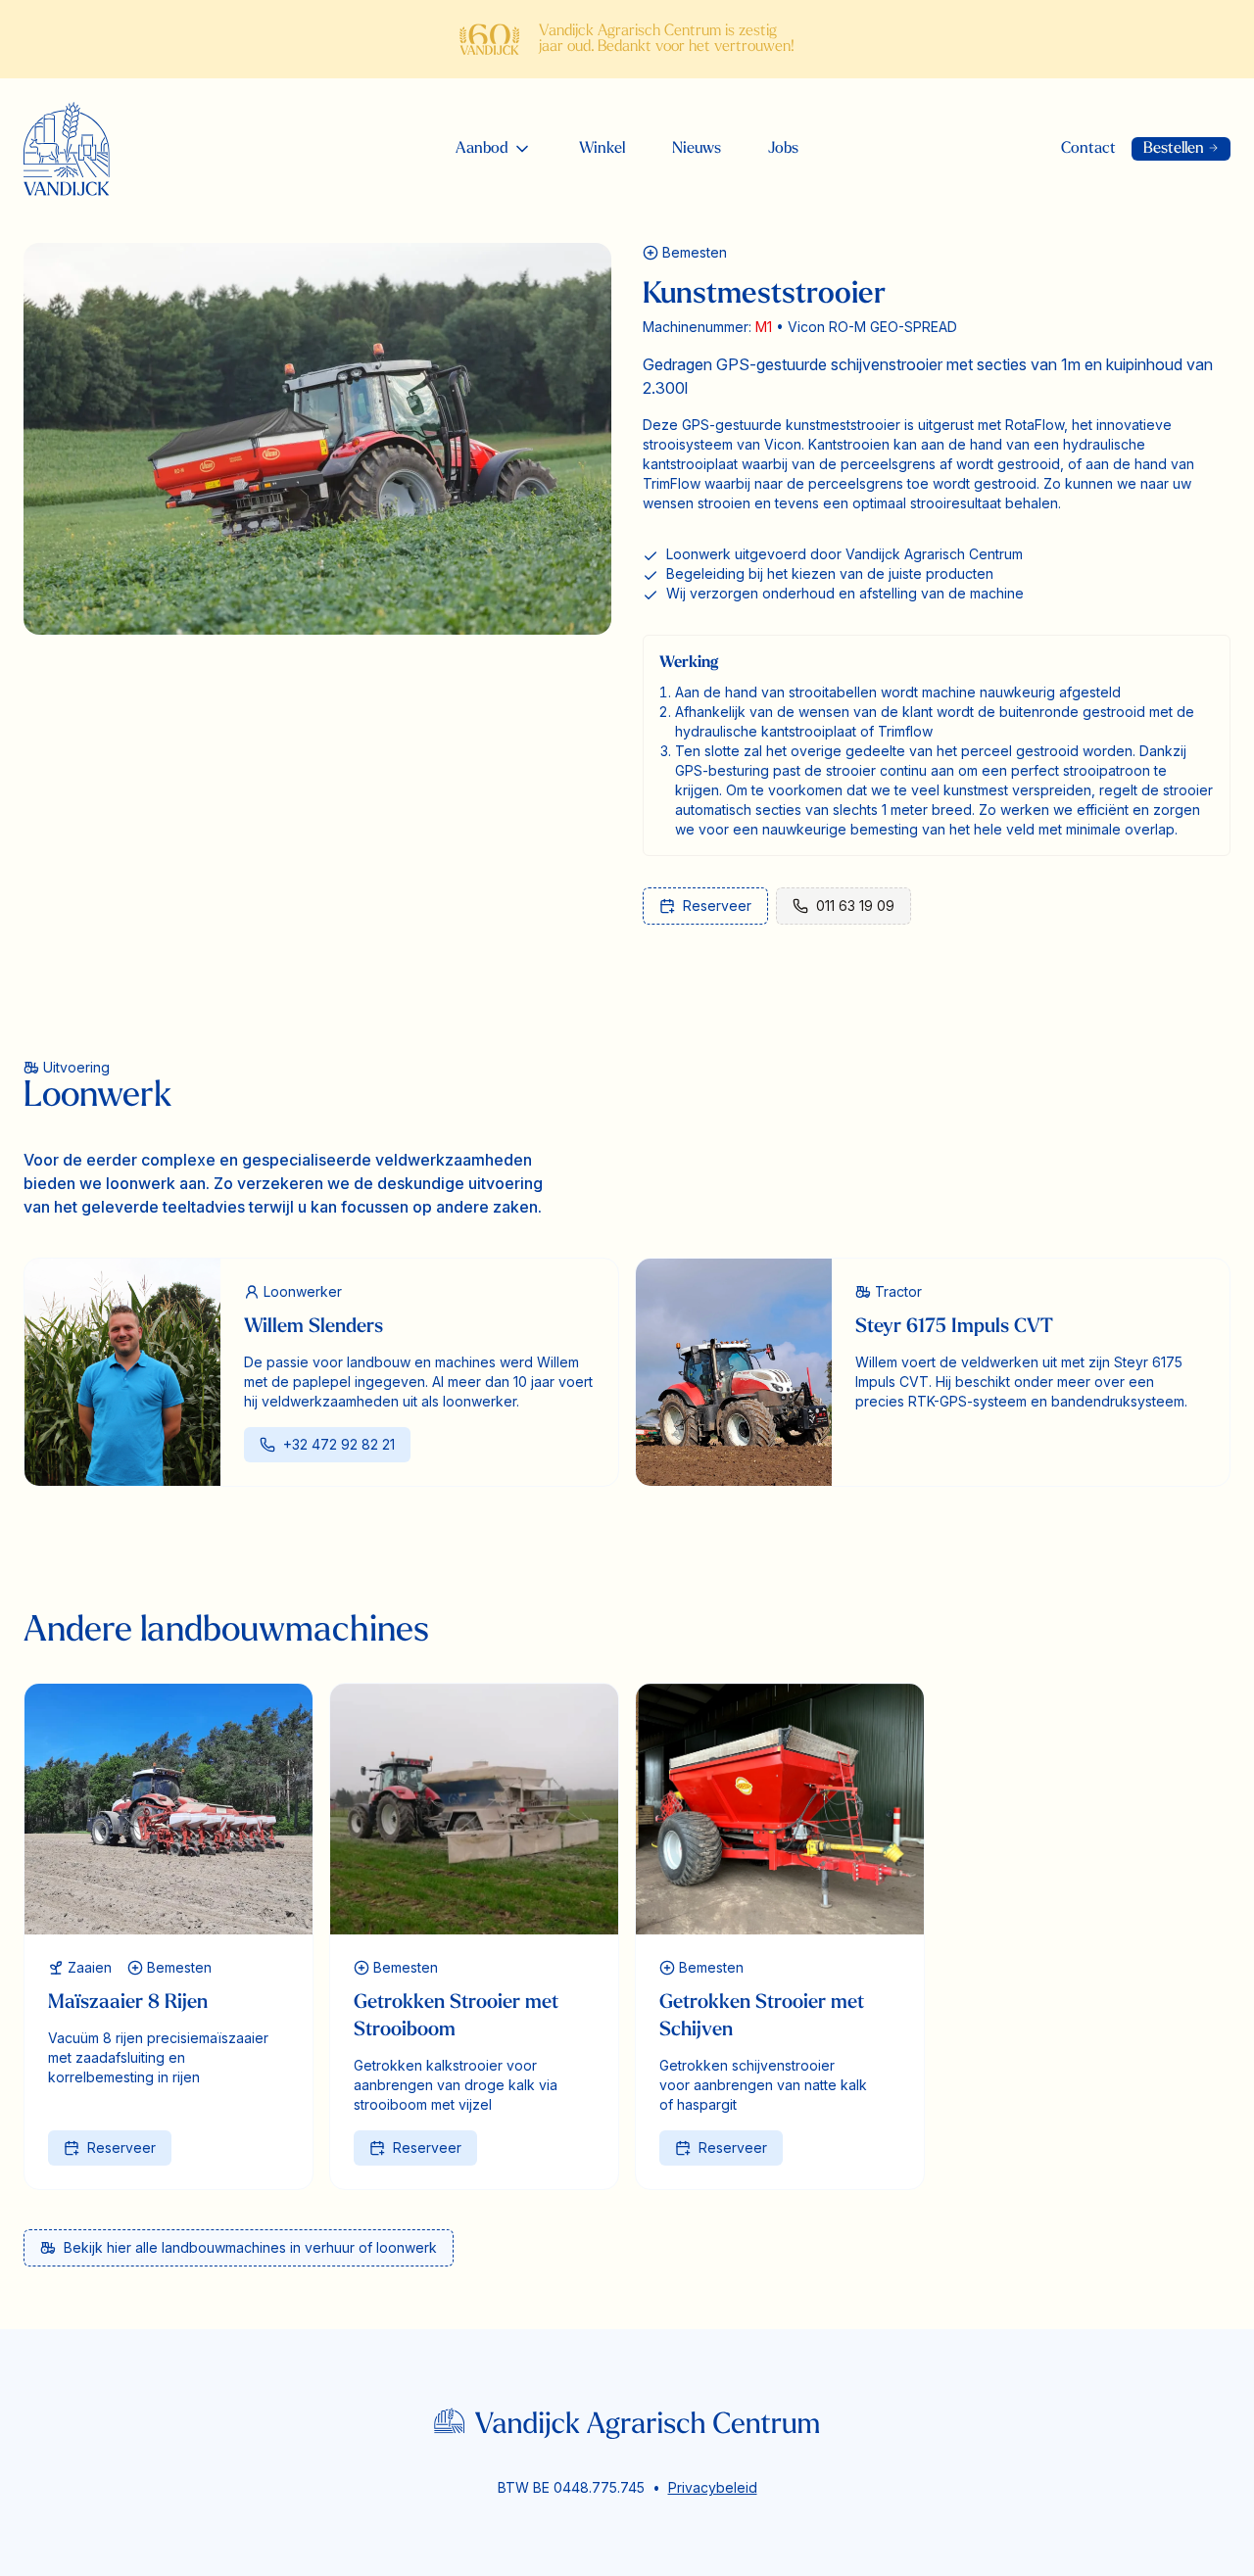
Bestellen (1181, 149)
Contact (1088, 149)
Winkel (602, 149)
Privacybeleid (713, 2487)
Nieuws (697, 149)
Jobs (783, 149)
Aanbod (482, 149)
